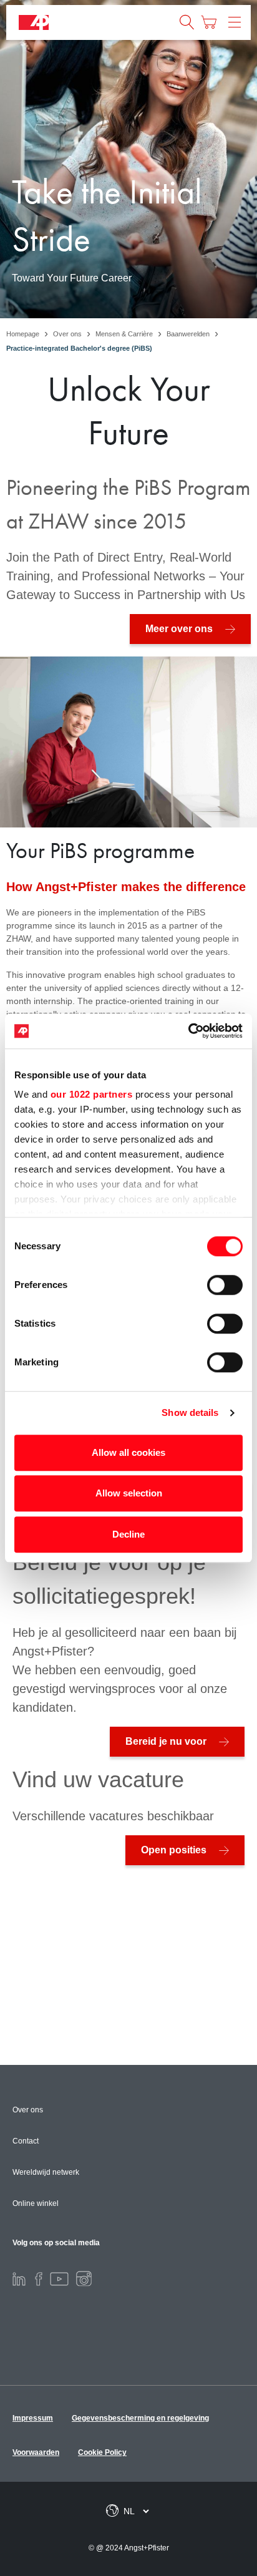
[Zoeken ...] (187, 22)
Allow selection (129, 1493)
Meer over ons (179, 629)
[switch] (225, 1285)
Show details (190, 1412)
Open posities (174, 1850)
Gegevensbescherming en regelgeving (140, 2418)
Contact (26, 2141)
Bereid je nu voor (166, 1741)
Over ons (28, 2110)
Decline (128, 1534)
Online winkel (36, 2203)
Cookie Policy (102, 2452)
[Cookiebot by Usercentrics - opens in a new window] (188, 1031)
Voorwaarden (36, 2452)
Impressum (33, 2418)
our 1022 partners (92, 1094)
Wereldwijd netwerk (46, 2172)
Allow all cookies (128, 1452)
